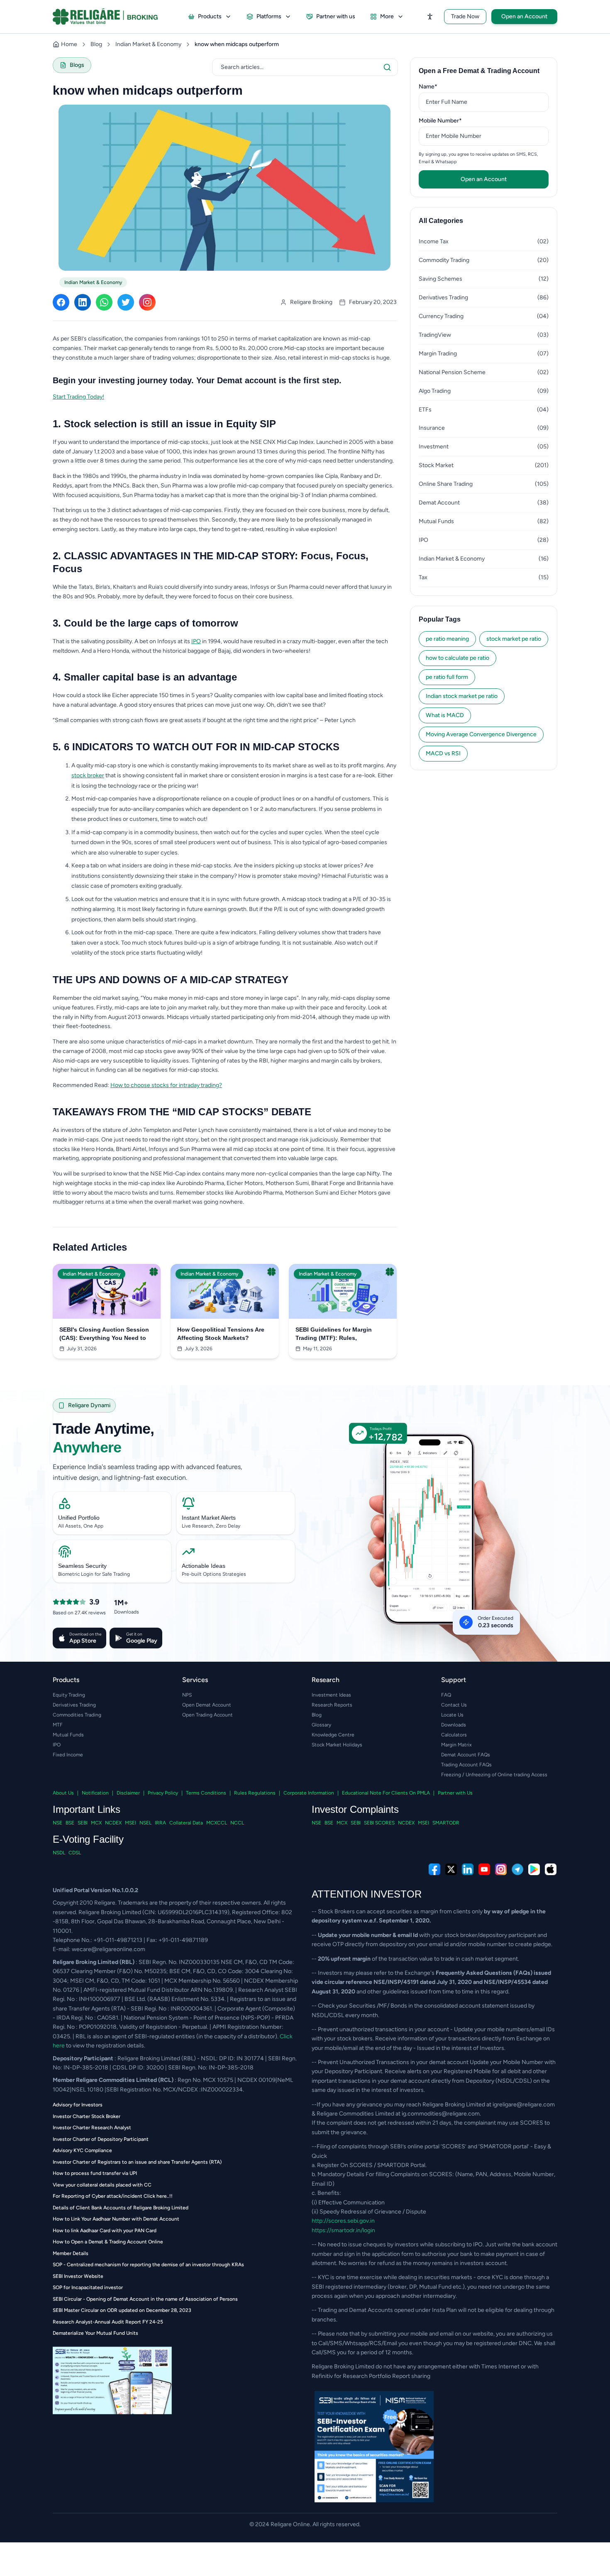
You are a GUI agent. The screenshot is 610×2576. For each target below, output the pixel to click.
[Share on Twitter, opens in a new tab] (126, 302)
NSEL (145, 1823)
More (387, 16)
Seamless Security (82, 1566)
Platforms (269, 16)
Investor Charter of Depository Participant (101, 2139)
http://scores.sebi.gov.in (343, 2221)
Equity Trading (69, 1695)
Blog (96, 44)
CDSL (75, 1853)
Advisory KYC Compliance (82, 2150)
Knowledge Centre (333, 1735)
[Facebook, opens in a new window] (434, 1869)
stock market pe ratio (514, 639)
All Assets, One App (81, 1526)
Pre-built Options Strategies (214, 1574)
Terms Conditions (206, 1793)
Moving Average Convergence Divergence (481, 734)
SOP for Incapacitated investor (88, 2287)
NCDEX (113, 1823)
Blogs (77, 65)
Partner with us (336, 16)
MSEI (131, 1823)
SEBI (83, 1823)
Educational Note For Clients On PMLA (386, 1793)
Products (210, 16)
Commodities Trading (77, 1715)
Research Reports (332, 1705)
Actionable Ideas (204, 1566)
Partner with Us (455, 1793)
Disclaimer (128, 1793)
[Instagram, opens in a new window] (501, 1869)
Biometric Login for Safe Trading (94, 1574)
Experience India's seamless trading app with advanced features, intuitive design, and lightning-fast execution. (148, 1472)
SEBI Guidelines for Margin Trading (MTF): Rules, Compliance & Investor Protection (334, 1334)
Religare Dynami (89, 1405)
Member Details (71, 2253)
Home (69, 44)
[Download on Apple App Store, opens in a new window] (551, 1869)
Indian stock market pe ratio (462, 696)
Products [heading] (66, 1680)
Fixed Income (68, 1755)
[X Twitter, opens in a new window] (451, 1869)
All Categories (441, 221)
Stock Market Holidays (337, 1745)
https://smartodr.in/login (343, 2230)
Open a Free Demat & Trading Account (479, 71)
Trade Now (465, 16)
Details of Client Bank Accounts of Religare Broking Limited (121, 2208)
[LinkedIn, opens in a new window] (468, 1869)
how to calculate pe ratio (457, 658)
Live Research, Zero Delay (211, 1526)
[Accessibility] (430, 17)
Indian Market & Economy (148, 44)
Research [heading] (326, 1680)
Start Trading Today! (78, 397)
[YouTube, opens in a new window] (484, 1869)
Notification (95, 1793)
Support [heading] (454, 1680)
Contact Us (454, 1705)
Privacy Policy (163, 1793)
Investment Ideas (331, 1695)
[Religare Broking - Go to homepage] (112, 17)
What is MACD (445, 715)
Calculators (454, 1735)
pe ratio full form (447, 677)
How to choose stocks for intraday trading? (166, 1085)
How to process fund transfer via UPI (95, 2173)
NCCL (237, 1823)
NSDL (59, 1853)
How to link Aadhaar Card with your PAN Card (105, 2231)
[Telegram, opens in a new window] (517, 1869)
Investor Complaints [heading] (355, 1809)
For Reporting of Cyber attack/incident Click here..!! (113, 2196)
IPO (196, 641)
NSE (57, 1823)
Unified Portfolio (79, 1518)
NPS (187, 1695)
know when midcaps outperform (237, 44)
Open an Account (524, 16)
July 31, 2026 (82, 1349)
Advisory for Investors (78, 2105)
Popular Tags (440, 619)
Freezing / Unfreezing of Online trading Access (494, 1775)
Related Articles (90, 1247)
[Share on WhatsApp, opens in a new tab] (104, 302)
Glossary (321, 1725)
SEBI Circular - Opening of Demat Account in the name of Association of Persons (145, 2299)
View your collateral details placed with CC (102, 2185)
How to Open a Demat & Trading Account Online (108, 2242)
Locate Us (452, 1715)
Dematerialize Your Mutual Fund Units (95, 2333)
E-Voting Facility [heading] (88, 1839)
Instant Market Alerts (209, 1518)
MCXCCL (217, 1823)
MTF (58, 1725)
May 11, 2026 (317, 1349)
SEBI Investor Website (78, 2276)
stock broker (88, 775)
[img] (436, 1548)
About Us (63, 1793)
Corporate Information (309, 1793)
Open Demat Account (207, 1705)
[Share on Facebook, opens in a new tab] (61, 302)
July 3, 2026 (199, 1349)
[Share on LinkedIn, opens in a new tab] (83, 302)
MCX (96, 1823)
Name (441, 86)
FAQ (446, 1695)
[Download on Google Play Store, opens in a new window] (534, 1869)
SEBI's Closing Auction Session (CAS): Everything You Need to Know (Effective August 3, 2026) (105, 1334)
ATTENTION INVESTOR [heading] (367, 1894)
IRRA (160, 1823)
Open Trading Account (207, 1715)
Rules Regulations (255, 1793)
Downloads (454, 1725)
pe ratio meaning (447, 639)
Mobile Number (453, 120)
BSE (70, 1823)
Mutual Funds (68, 1735)
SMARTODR (446, 1823)
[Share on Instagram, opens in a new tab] (147, 302)
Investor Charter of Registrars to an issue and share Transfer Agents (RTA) (137, 2162)
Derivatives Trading (74, 1705)
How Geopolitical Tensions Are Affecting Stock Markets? (221, 1334)
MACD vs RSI (443, 753)
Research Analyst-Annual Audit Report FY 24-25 (108, 2322)
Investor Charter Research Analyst (92, 2128)
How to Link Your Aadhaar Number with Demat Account (116, 2219)
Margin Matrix (456, 1745)
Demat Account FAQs (466, 1755)
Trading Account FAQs (466, 1765)
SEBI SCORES (379, 1823)
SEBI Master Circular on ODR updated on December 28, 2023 (122, 2310)
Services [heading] (195, 1680)
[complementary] (305, 1869)
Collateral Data (186, 1823)
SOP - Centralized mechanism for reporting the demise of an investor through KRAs (148, 2265)
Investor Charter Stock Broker (87, 2116)
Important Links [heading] (87, 1809)
